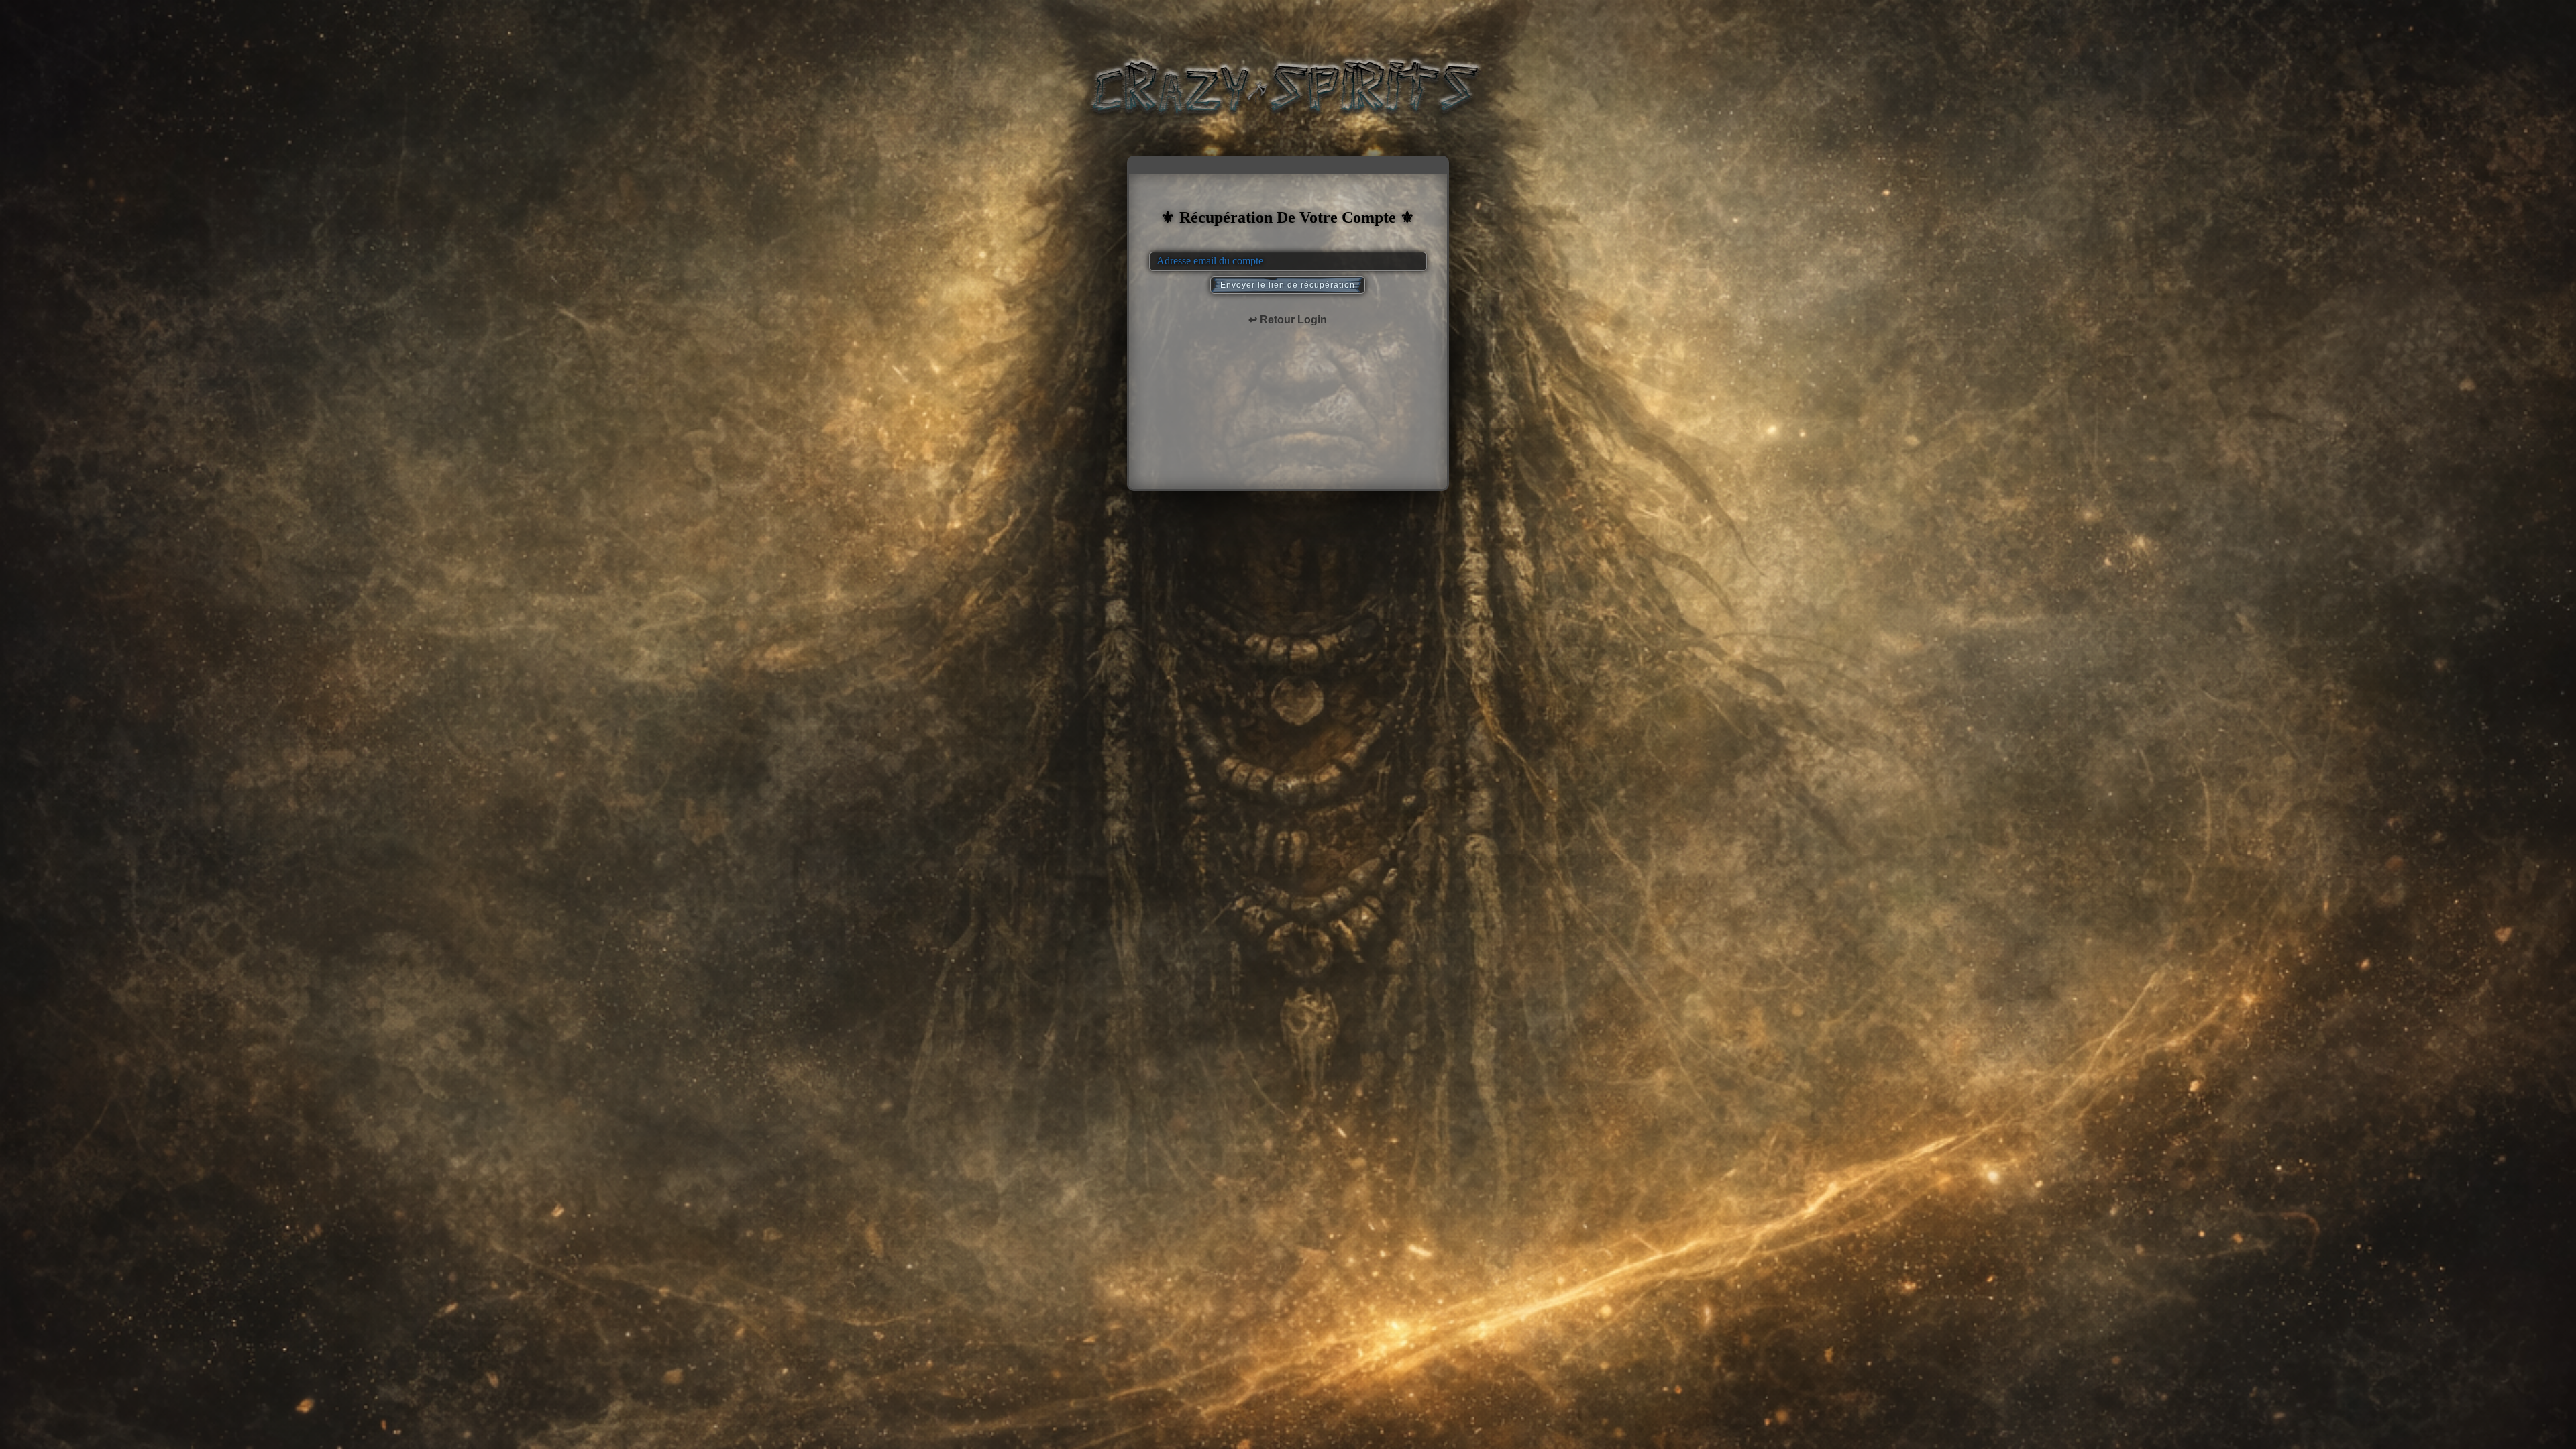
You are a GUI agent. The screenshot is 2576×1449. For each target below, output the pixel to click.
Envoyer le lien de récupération (1288, 285)
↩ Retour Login (1288, 320)
